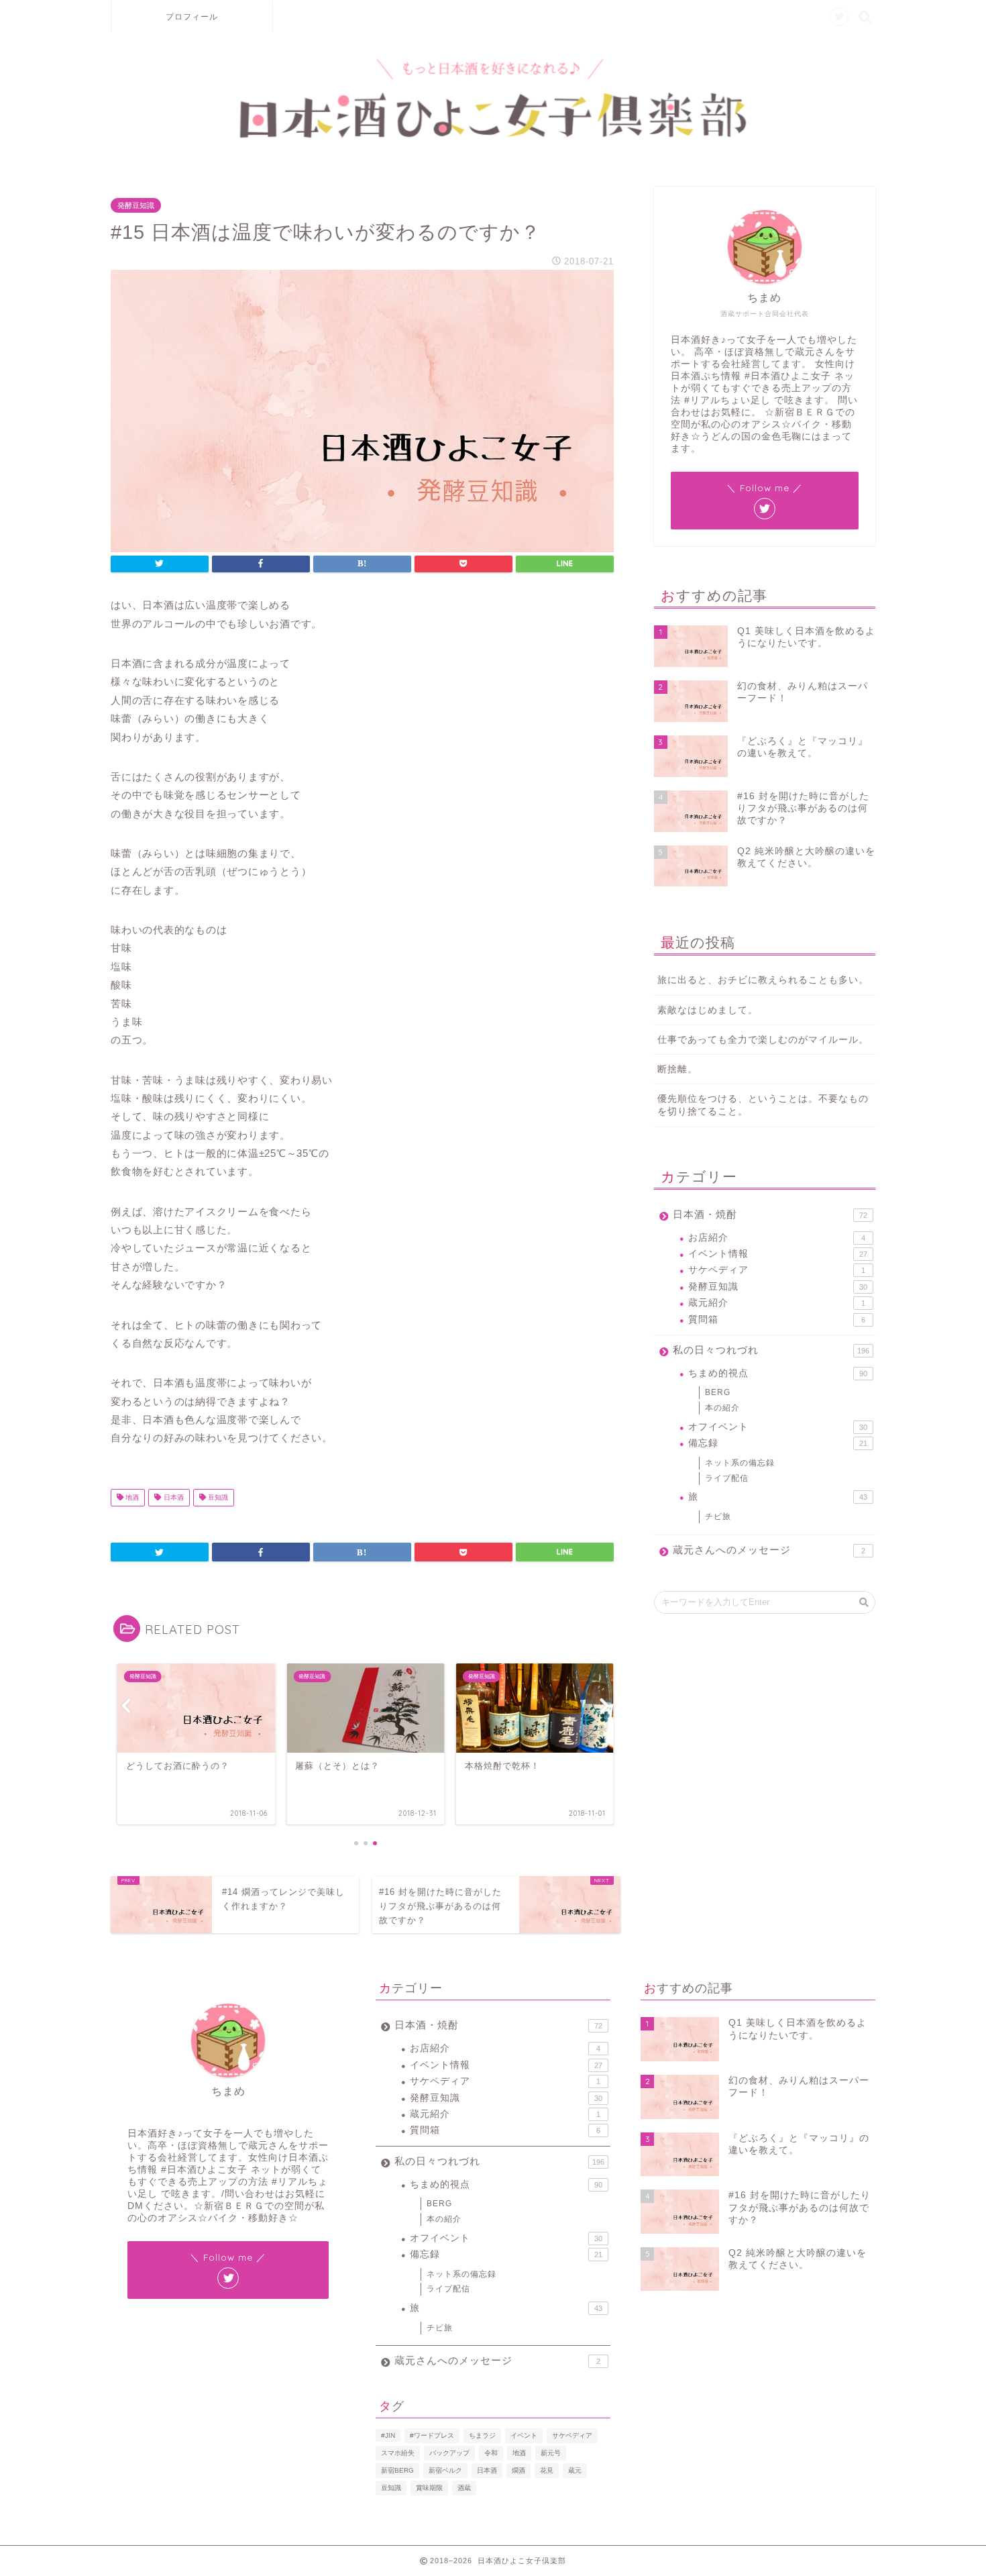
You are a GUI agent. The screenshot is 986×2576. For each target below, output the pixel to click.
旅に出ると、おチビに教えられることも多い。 (763, 980)
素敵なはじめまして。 (708, 1010)
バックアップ (449, 2453)
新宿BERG (397, 2470)
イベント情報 (778, 1254)
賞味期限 (429, 2488)
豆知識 (217, 1497)
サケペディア (777, 1270)
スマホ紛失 (398, 2453)
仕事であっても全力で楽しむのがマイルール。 (763, 1040)
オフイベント (778, 1427)
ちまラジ (482, 2435)
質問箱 (777, 1320)
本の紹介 (722, 1408)
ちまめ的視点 (778, 1373)
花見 (547, 2470)
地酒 (131, 1497)
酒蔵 (464, 2488)
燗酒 (518, 2470)
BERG (718, 1392)
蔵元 (575, 2470)
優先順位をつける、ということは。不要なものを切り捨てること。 (763, 1105)
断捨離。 (677, 1069)
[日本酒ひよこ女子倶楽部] (493, 135)
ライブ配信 (727, 1478)
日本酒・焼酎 (770, 1214)
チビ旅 (718, 1516)
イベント (524, 2435)
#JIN (388, 2435)
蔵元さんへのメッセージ (769, 1550)
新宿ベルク (445, 2470)
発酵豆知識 (136, 205)
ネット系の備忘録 (740, 1463)
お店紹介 (777, 1238)
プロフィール (192, 16)
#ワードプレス (432, 2435)
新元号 (551, 2453)
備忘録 (778, 1443)
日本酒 (173, 1497)
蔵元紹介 (777, 1303)
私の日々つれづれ (771, 1350)
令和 (491, 2453)
